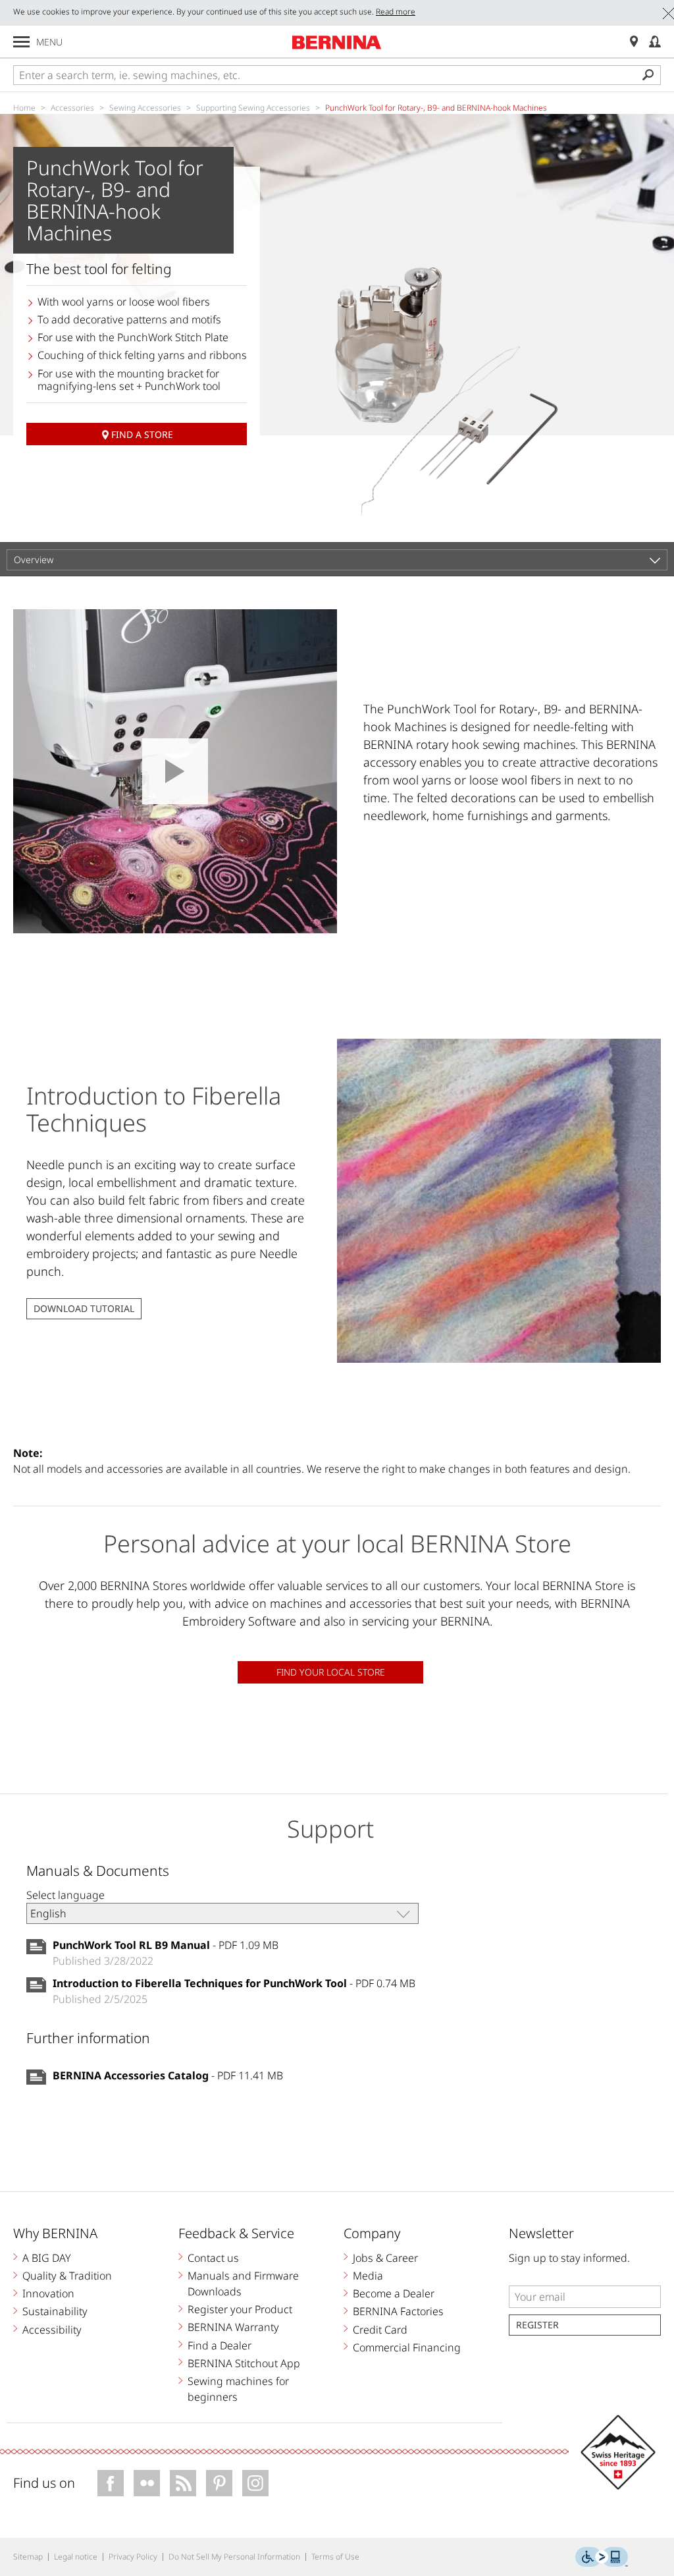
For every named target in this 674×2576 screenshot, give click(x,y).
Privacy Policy (133, 2557)
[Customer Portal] (655, 42)
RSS (183, 2483)
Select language (65, 1895)
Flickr (147, 2483)
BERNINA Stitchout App (244, 2363)
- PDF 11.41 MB (168, 2075)
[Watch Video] (175, 771)
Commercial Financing (407, 2347)
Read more (396, 12)
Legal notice (76, 2557)
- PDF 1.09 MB (166, 1945)
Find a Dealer (220, 2345)
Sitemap (28, 2557)
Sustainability (55, 2311)
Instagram (255, 2483)
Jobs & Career (385, 2258)
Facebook (111, 2483)
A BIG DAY (47, 2258)
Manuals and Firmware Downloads (243, 2284)
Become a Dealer (394, 2293)
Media (368, 2276)
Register (537, 2325)
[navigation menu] (21, 42)
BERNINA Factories (398, 2311)
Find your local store (331, 1672)
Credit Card (380, 2330)
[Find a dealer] (634, 42)
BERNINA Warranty (233, 2327)
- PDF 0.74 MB (234, 1983)
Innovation (48, 2293)
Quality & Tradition (67, 2276)
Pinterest (219, 2483)
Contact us (213, 2258)
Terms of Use (335, 2557)
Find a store (142, 434)
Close (668, 14)
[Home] (337, 42)
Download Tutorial (84, 1308)
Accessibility (52, 2330)
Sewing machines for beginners (238, 2389)
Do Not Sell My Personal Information (234, 2557)
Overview (34, 560)
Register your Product (240, 2309)
